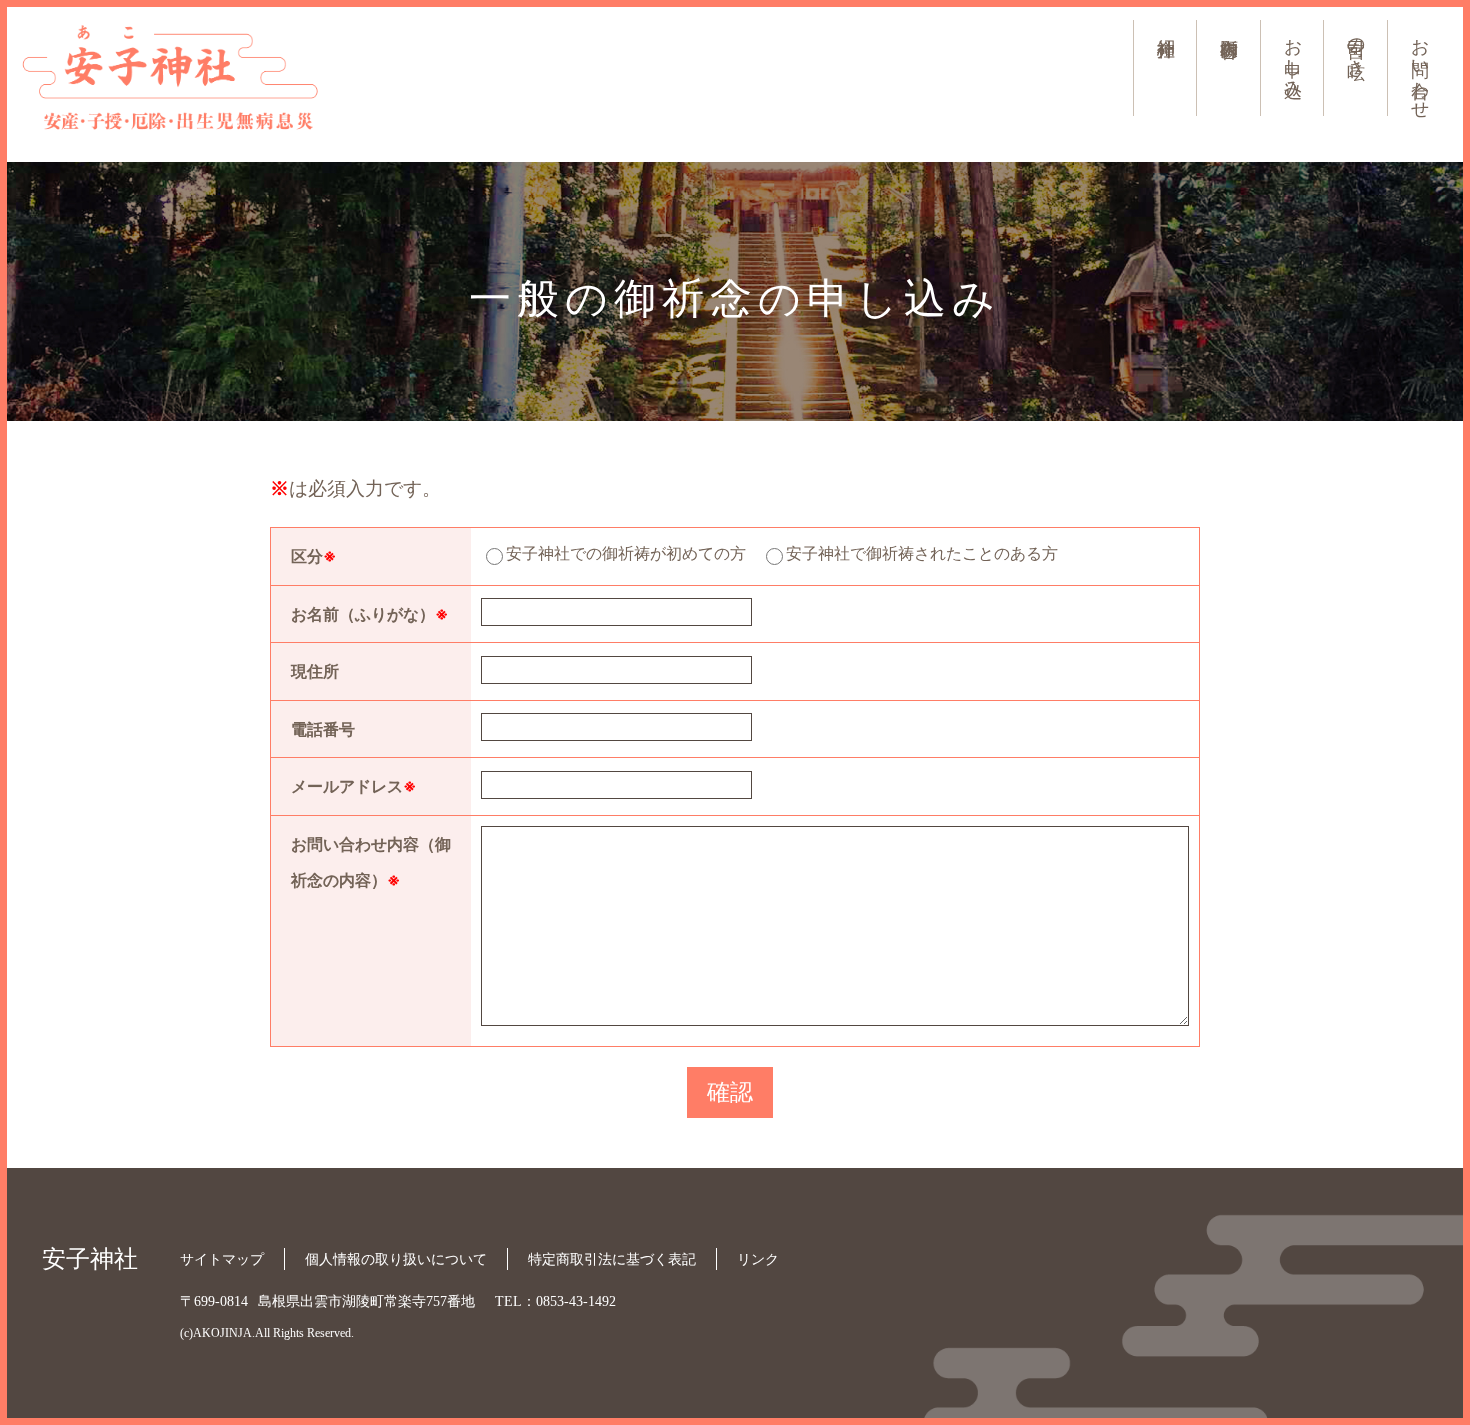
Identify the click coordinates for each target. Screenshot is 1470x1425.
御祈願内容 (1228, 26)
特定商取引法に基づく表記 (612, 1259)
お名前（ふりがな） (369, 614)
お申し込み (1292, 57)
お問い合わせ (1419, 68)
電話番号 (323, 729)
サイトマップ (222, 1259)
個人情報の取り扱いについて (396, 1259)
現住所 (315, 671)
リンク (758, 1259)
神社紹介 (1165, 26)
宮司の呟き (1356, 47)
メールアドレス (353, 786)
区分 (313, 556)
